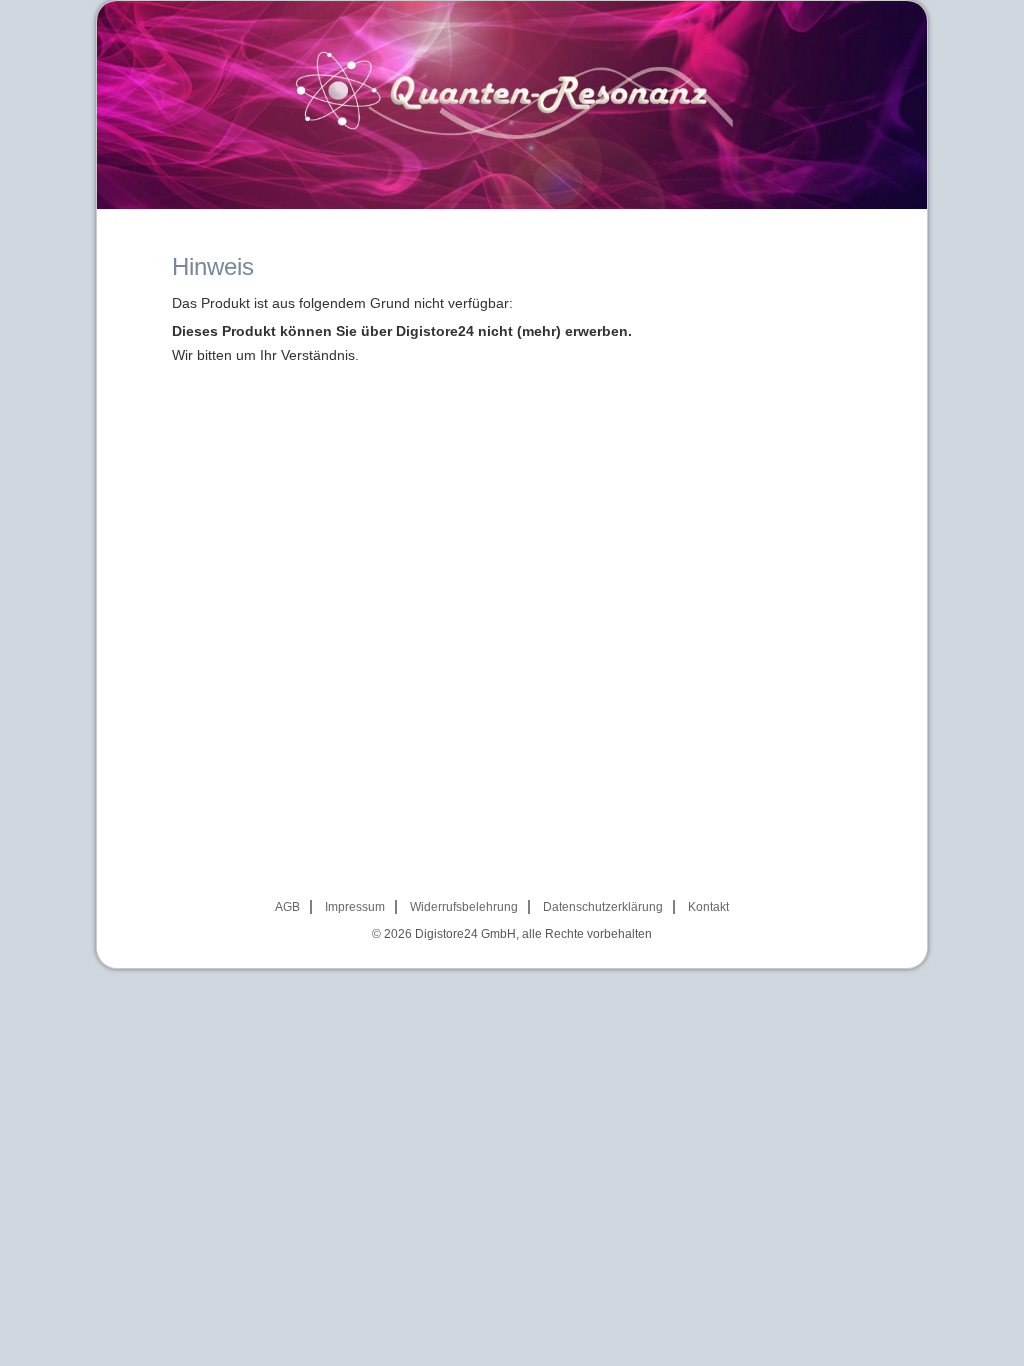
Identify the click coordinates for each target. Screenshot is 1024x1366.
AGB (287, 907)
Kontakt (708, 907)
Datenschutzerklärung (603, 907)
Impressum (355, 907)
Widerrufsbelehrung (464, 907)
